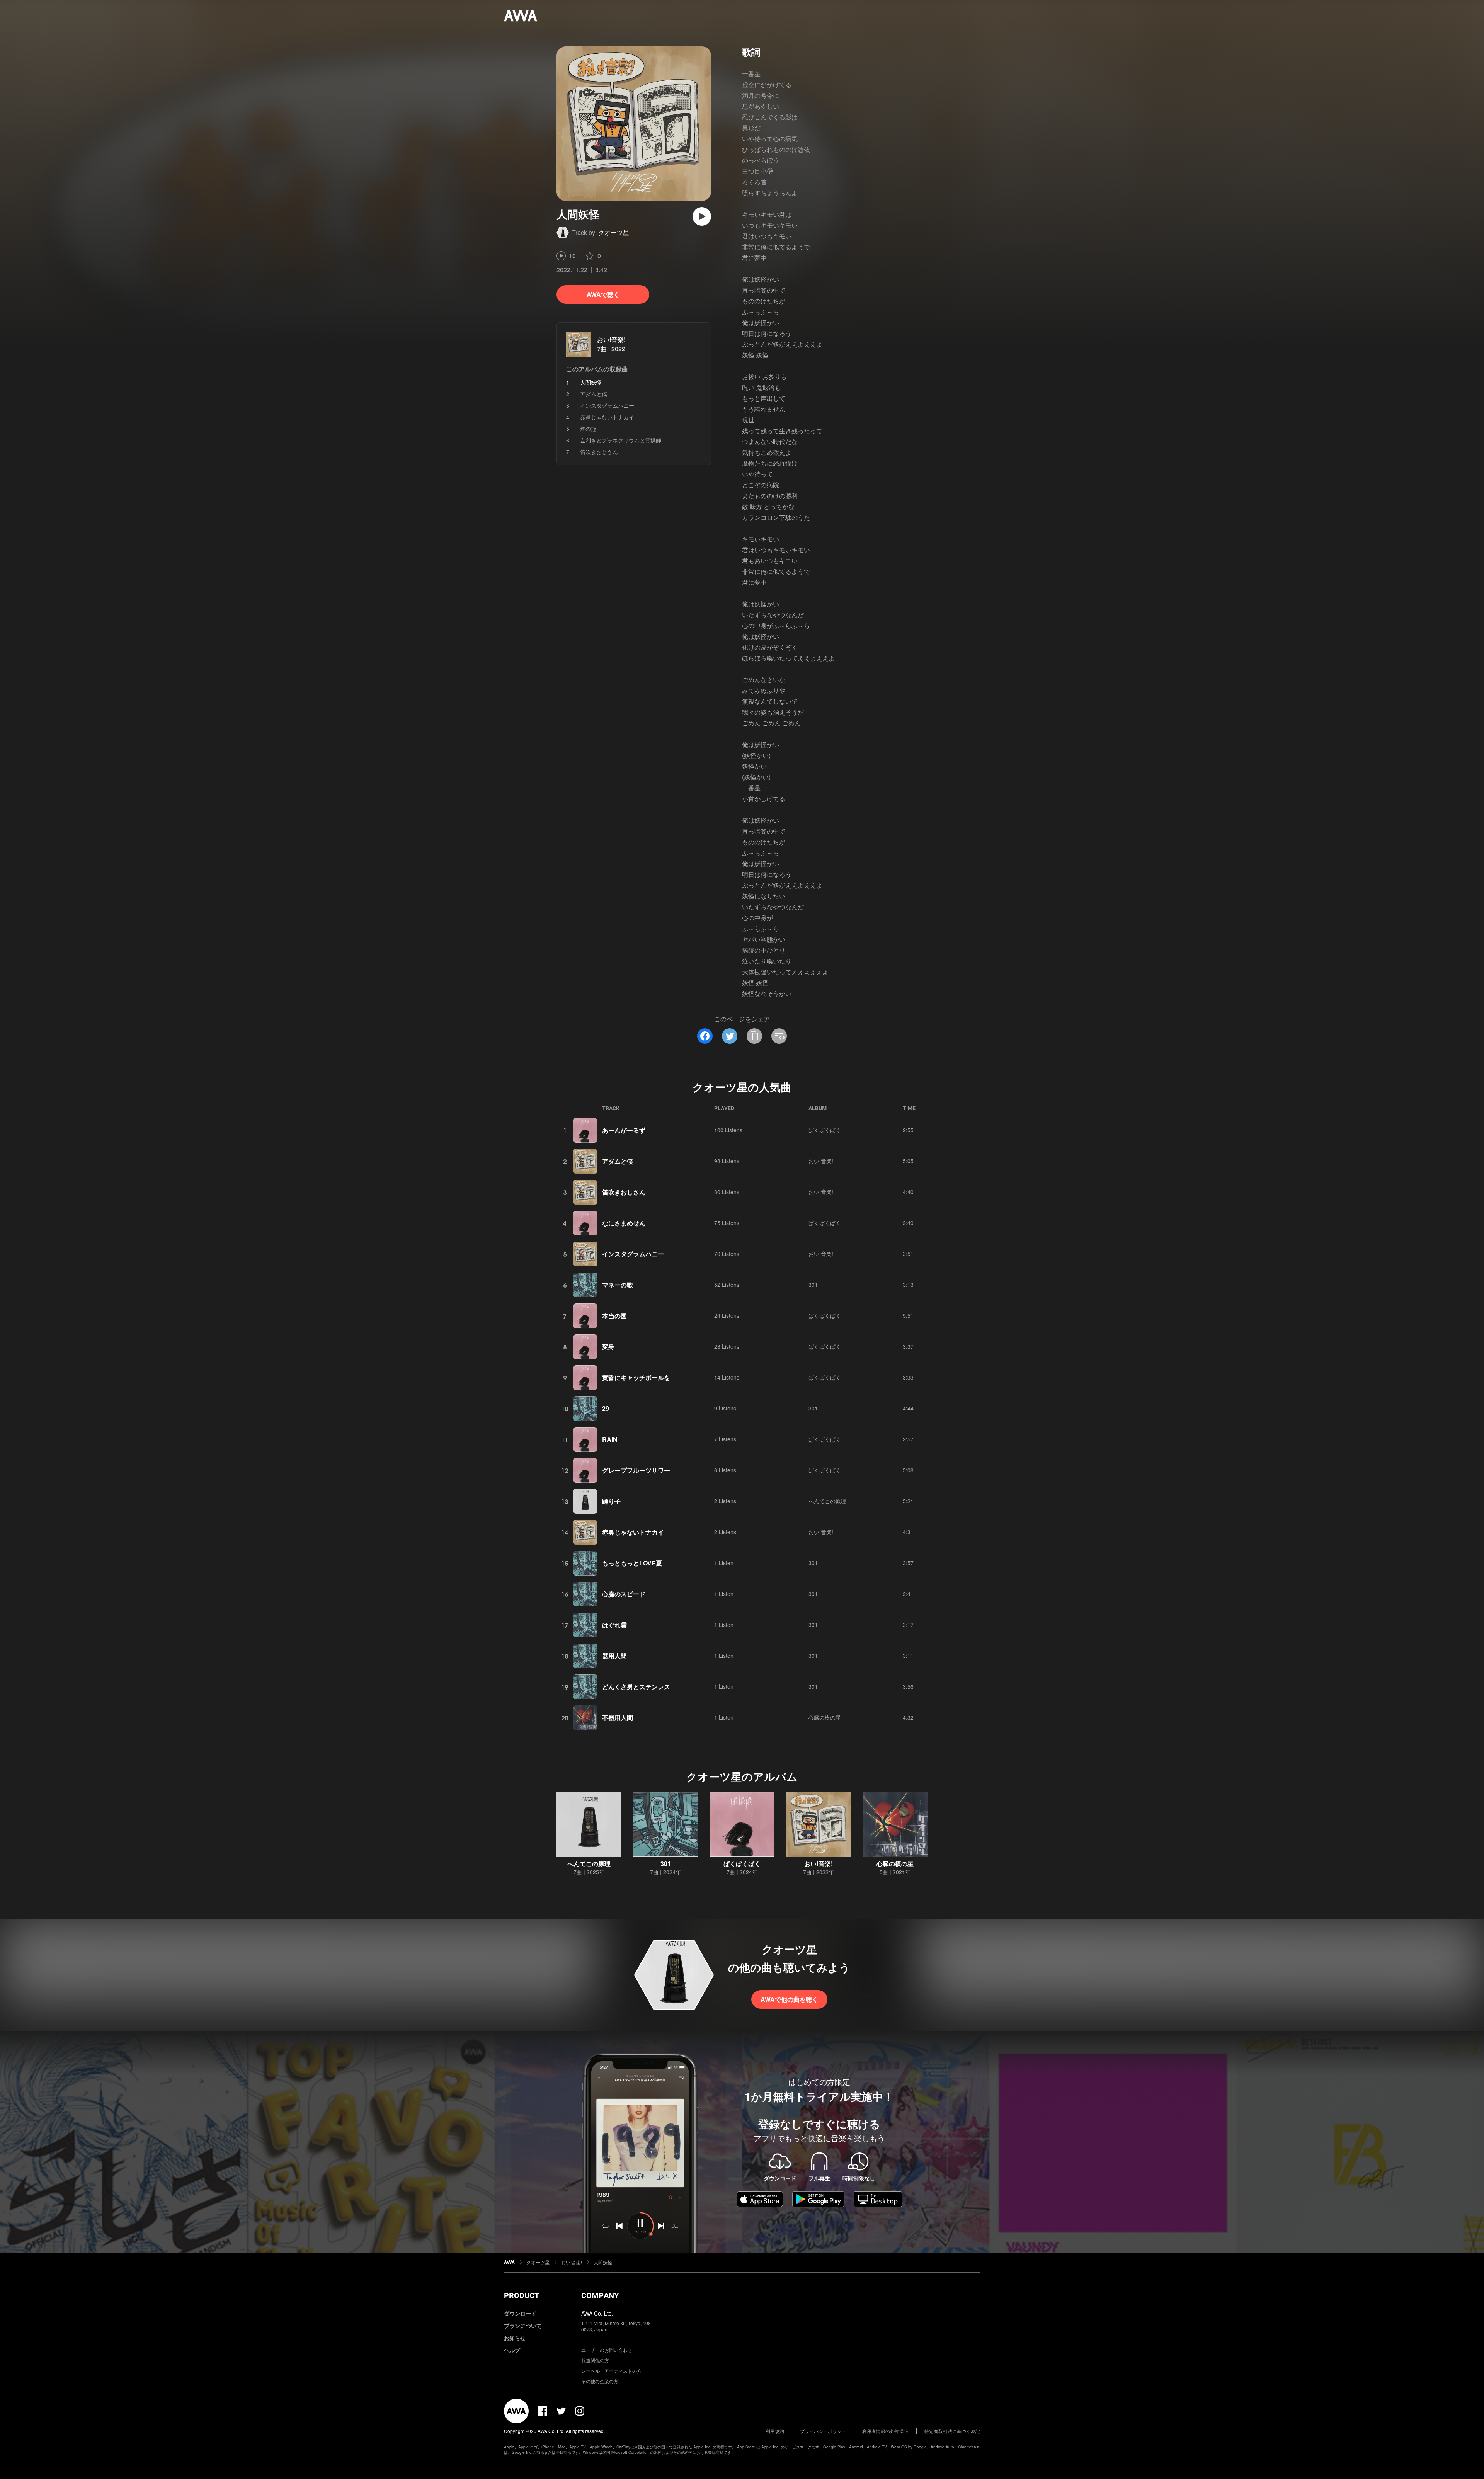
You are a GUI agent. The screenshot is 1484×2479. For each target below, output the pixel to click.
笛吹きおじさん (599, 452)
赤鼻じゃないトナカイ (607, 417)
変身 (608, 1347)
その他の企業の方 (600, 2381)
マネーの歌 (618, 1285)
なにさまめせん (624, 1223)
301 (813, 1285)
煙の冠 (588, 429)
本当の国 (614, 1316)
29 (606, 1408)
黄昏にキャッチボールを (636, 1377)
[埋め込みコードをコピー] (779, 1036)
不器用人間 (618, 1718)
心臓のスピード (624, 1594)
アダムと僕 (594, 394)
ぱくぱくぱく (825, 1130)
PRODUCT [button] (522, 2295)
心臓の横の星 (825, 1717)
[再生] (702, 216)
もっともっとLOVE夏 (632, 1563)
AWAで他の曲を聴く (789, 1999)
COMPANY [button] (600, 2295)
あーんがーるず (624, 1130)
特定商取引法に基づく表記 (952, 2431)
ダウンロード (520, 2313)
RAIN (610, 1439)
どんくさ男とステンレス (636, 1687)
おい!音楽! (611, 339)
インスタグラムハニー (607, 405)
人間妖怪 (603, 2262)
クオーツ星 (614, 232)
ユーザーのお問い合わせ (607, 2350)
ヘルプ (512, 2350)
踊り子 (611, 1501)
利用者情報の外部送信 (885, 2431)
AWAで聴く (603, 294)
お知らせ (515, 2338)
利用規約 (775, 2431)
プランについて (523, 2326)
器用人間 (614, 1656)
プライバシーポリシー (823, 2431)
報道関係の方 (595, 2360)
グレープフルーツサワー (636, 1470)
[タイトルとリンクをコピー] (754, 1036)
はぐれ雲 (614, 1625)
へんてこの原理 (827, 1501)
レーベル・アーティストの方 (611, 2371)
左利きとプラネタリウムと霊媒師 (621, 440)
